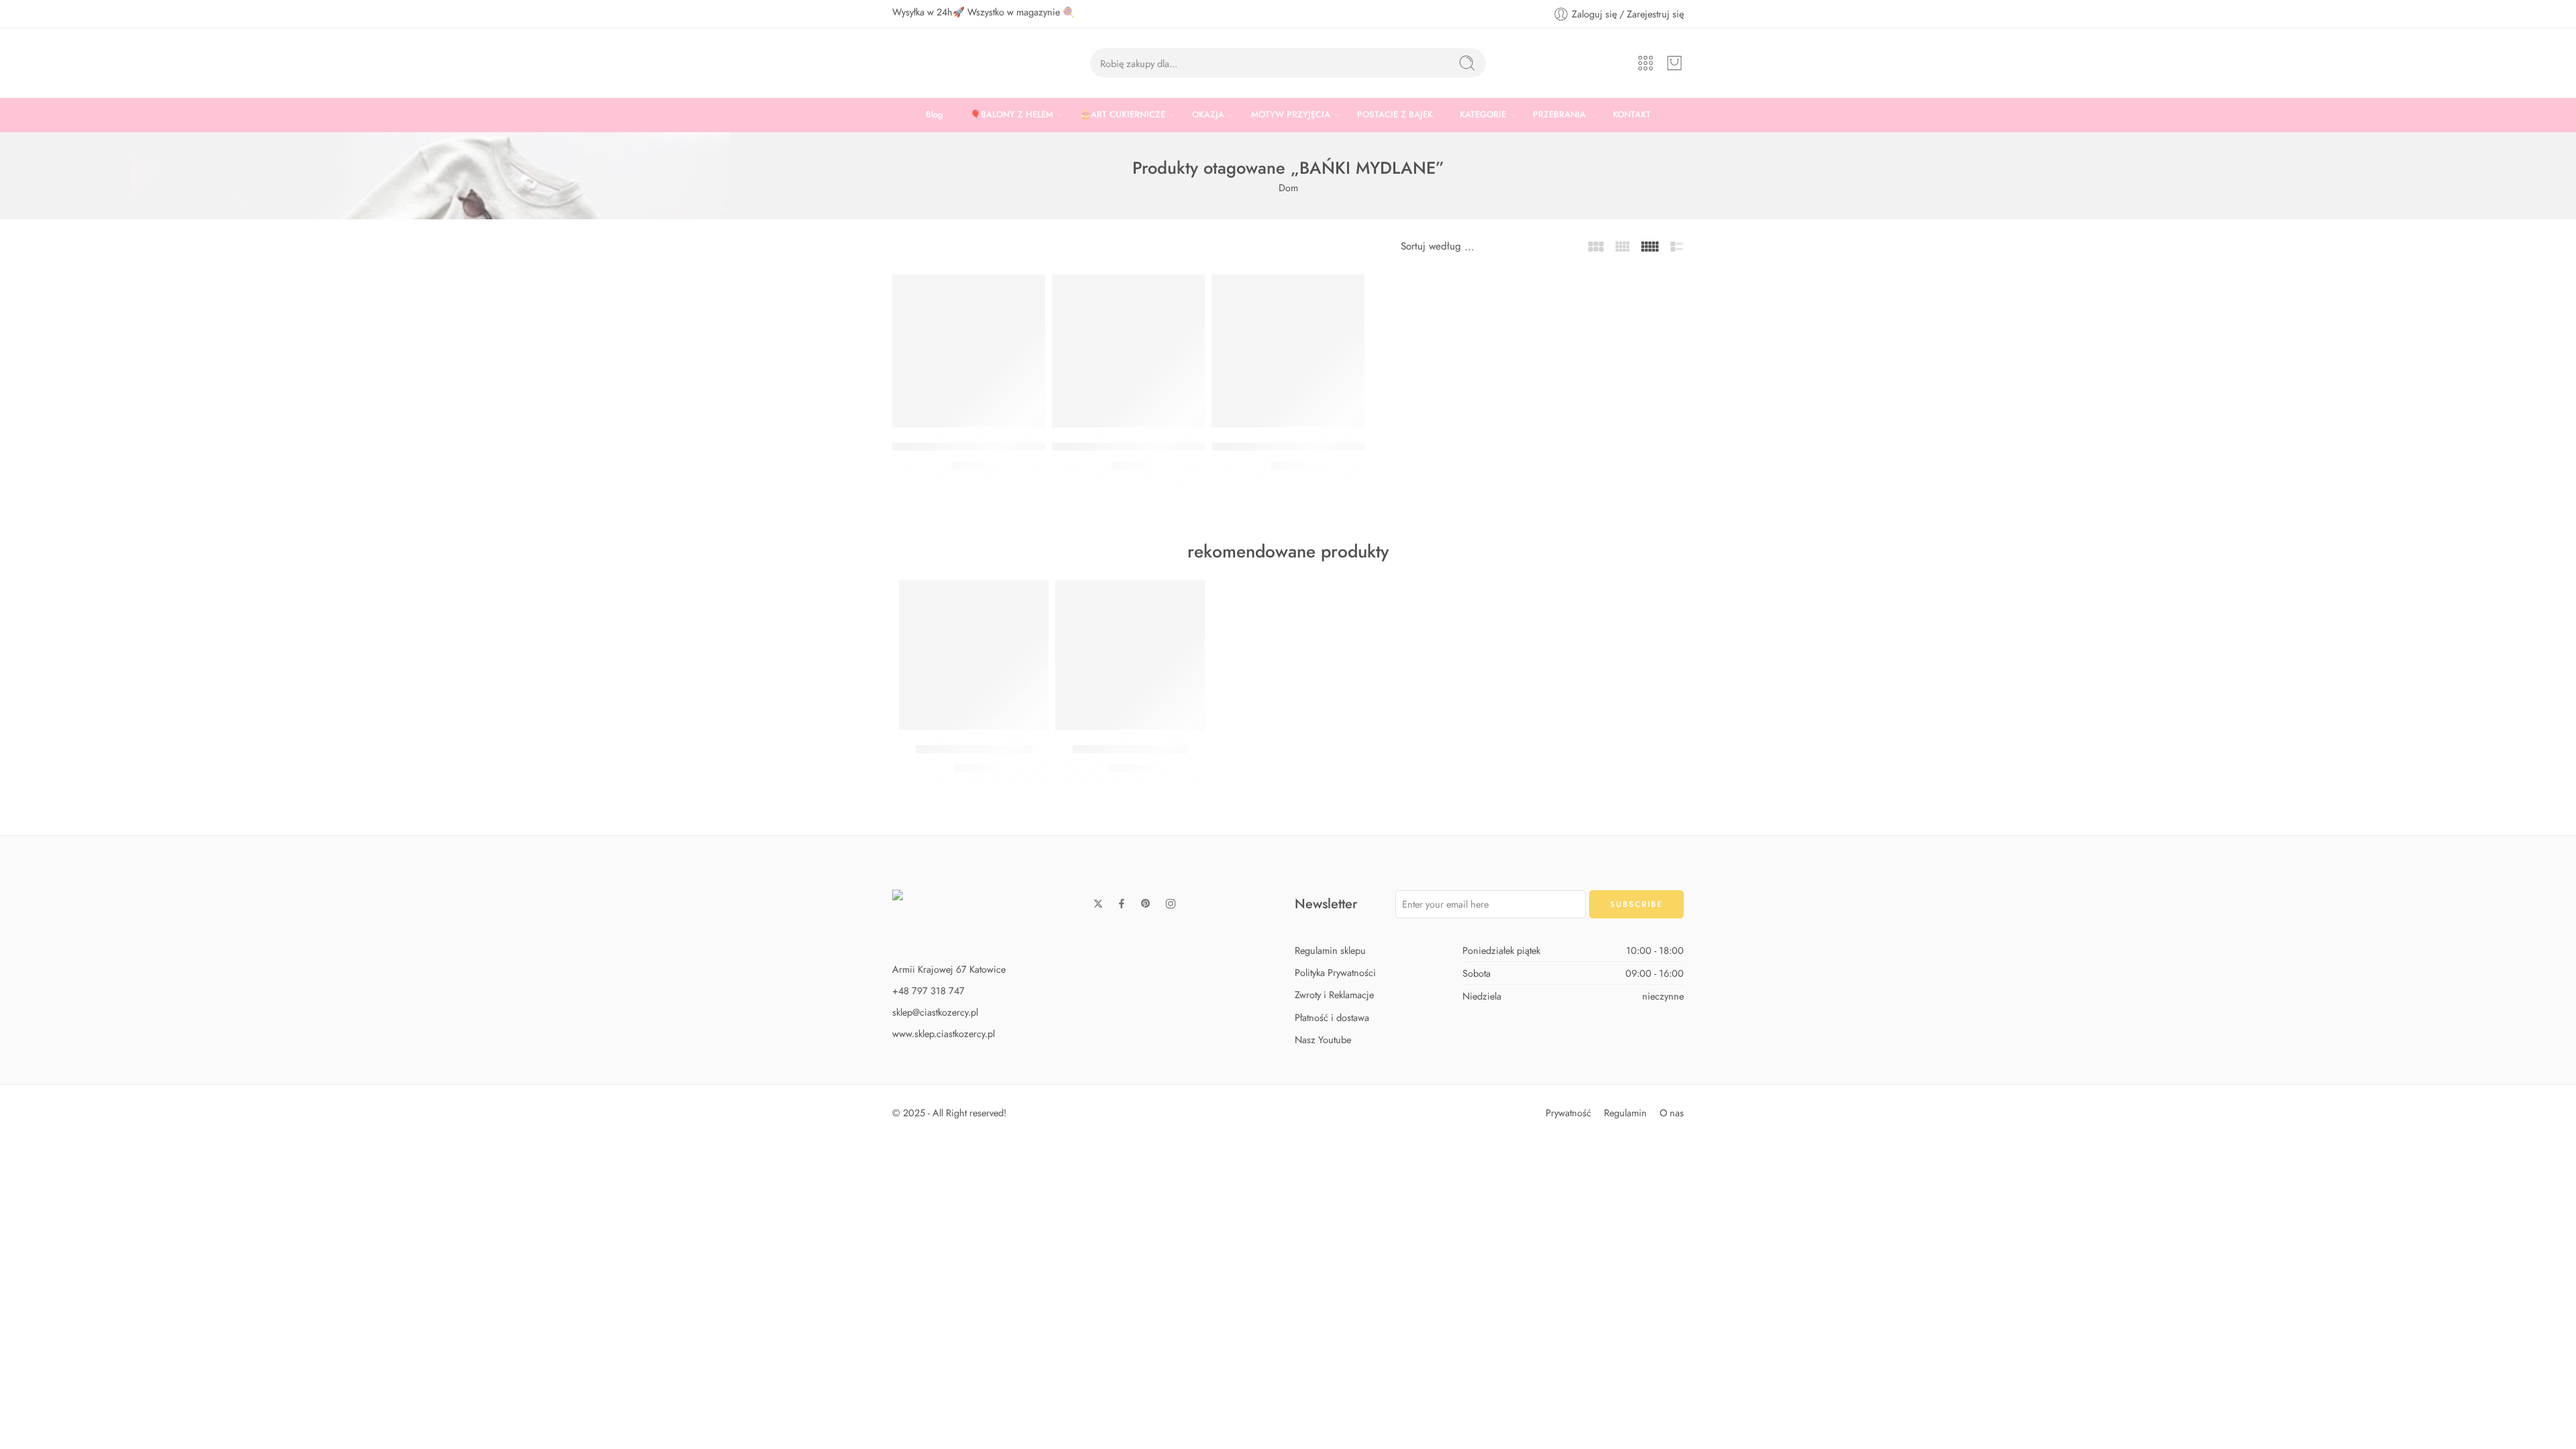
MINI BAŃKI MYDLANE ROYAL (970, 447)
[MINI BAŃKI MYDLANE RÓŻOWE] (1128, 351)
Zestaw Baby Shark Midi (974, 749)
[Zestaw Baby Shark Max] (1130, 655)
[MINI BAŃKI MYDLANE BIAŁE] (1288, 351)
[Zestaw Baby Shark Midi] (974, 655)
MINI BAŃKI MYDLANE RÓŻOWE (1137, 447)
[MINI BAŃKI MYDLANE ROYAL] (969, 351)
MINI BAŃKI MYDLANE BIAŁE (1288, 447)
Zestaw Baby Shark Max (1130, 749)
